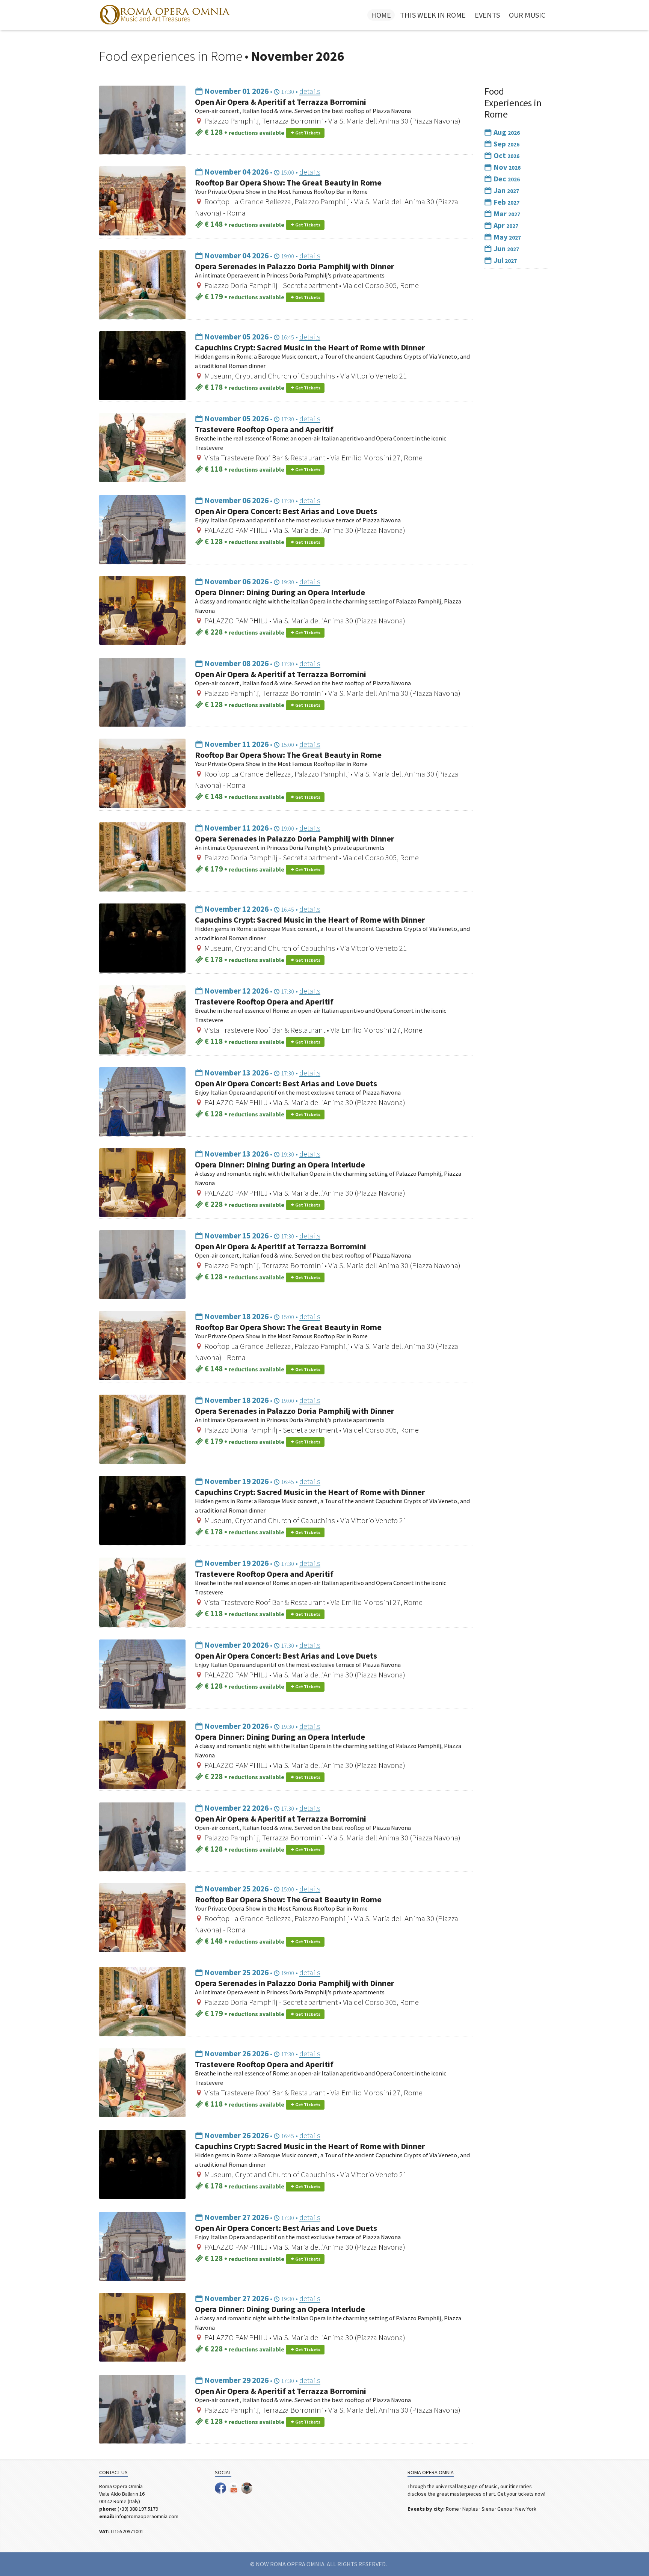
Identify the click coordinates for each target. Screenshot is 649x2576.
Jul (504, 260)
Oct (506, 155)
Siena (488, 2509)
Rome (452, 2509)
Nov (506, 167)
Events (487, 15)
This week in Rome (433, 15)
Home (381, 15)
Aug (506, 132)
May (506, 237)
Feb (506, 202)
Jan (506, 190)
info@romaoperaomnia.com (147, 2516)
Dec (506, 179)
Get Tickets (307, 133)
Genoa (505, 2509)
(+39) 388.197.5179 (138, 2509)
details (310, 91)
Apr (505, 225)
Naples (470, 2509)
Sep (506, 144)
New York (526, 2509)
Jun (506, 248)
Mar (506, 213)
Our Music (527, 15)
